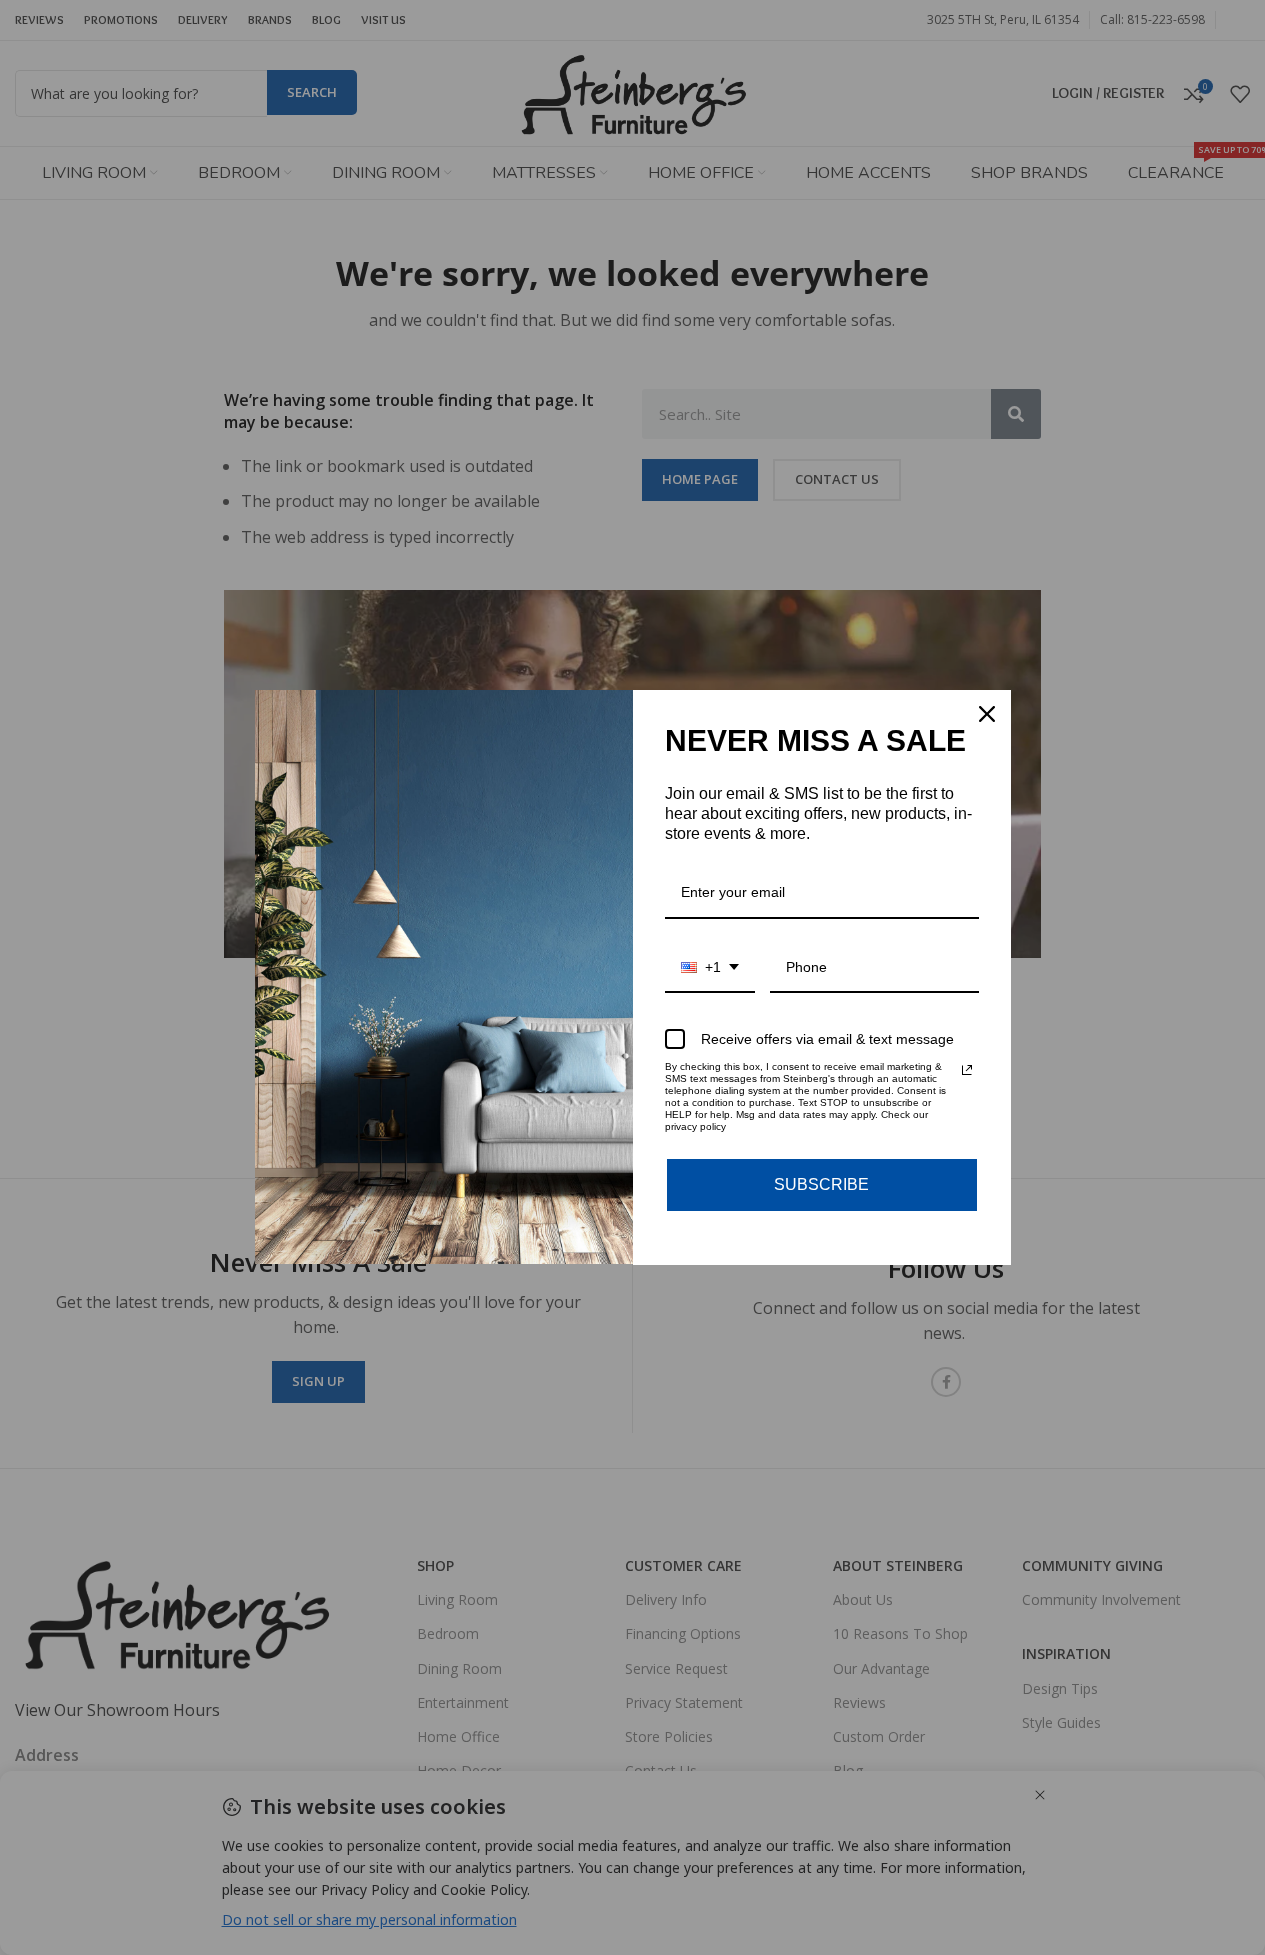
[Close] (987, 714)
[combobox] (710, 968)
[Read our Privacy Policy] (967, 1070)
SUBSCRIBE (821, 1184)
